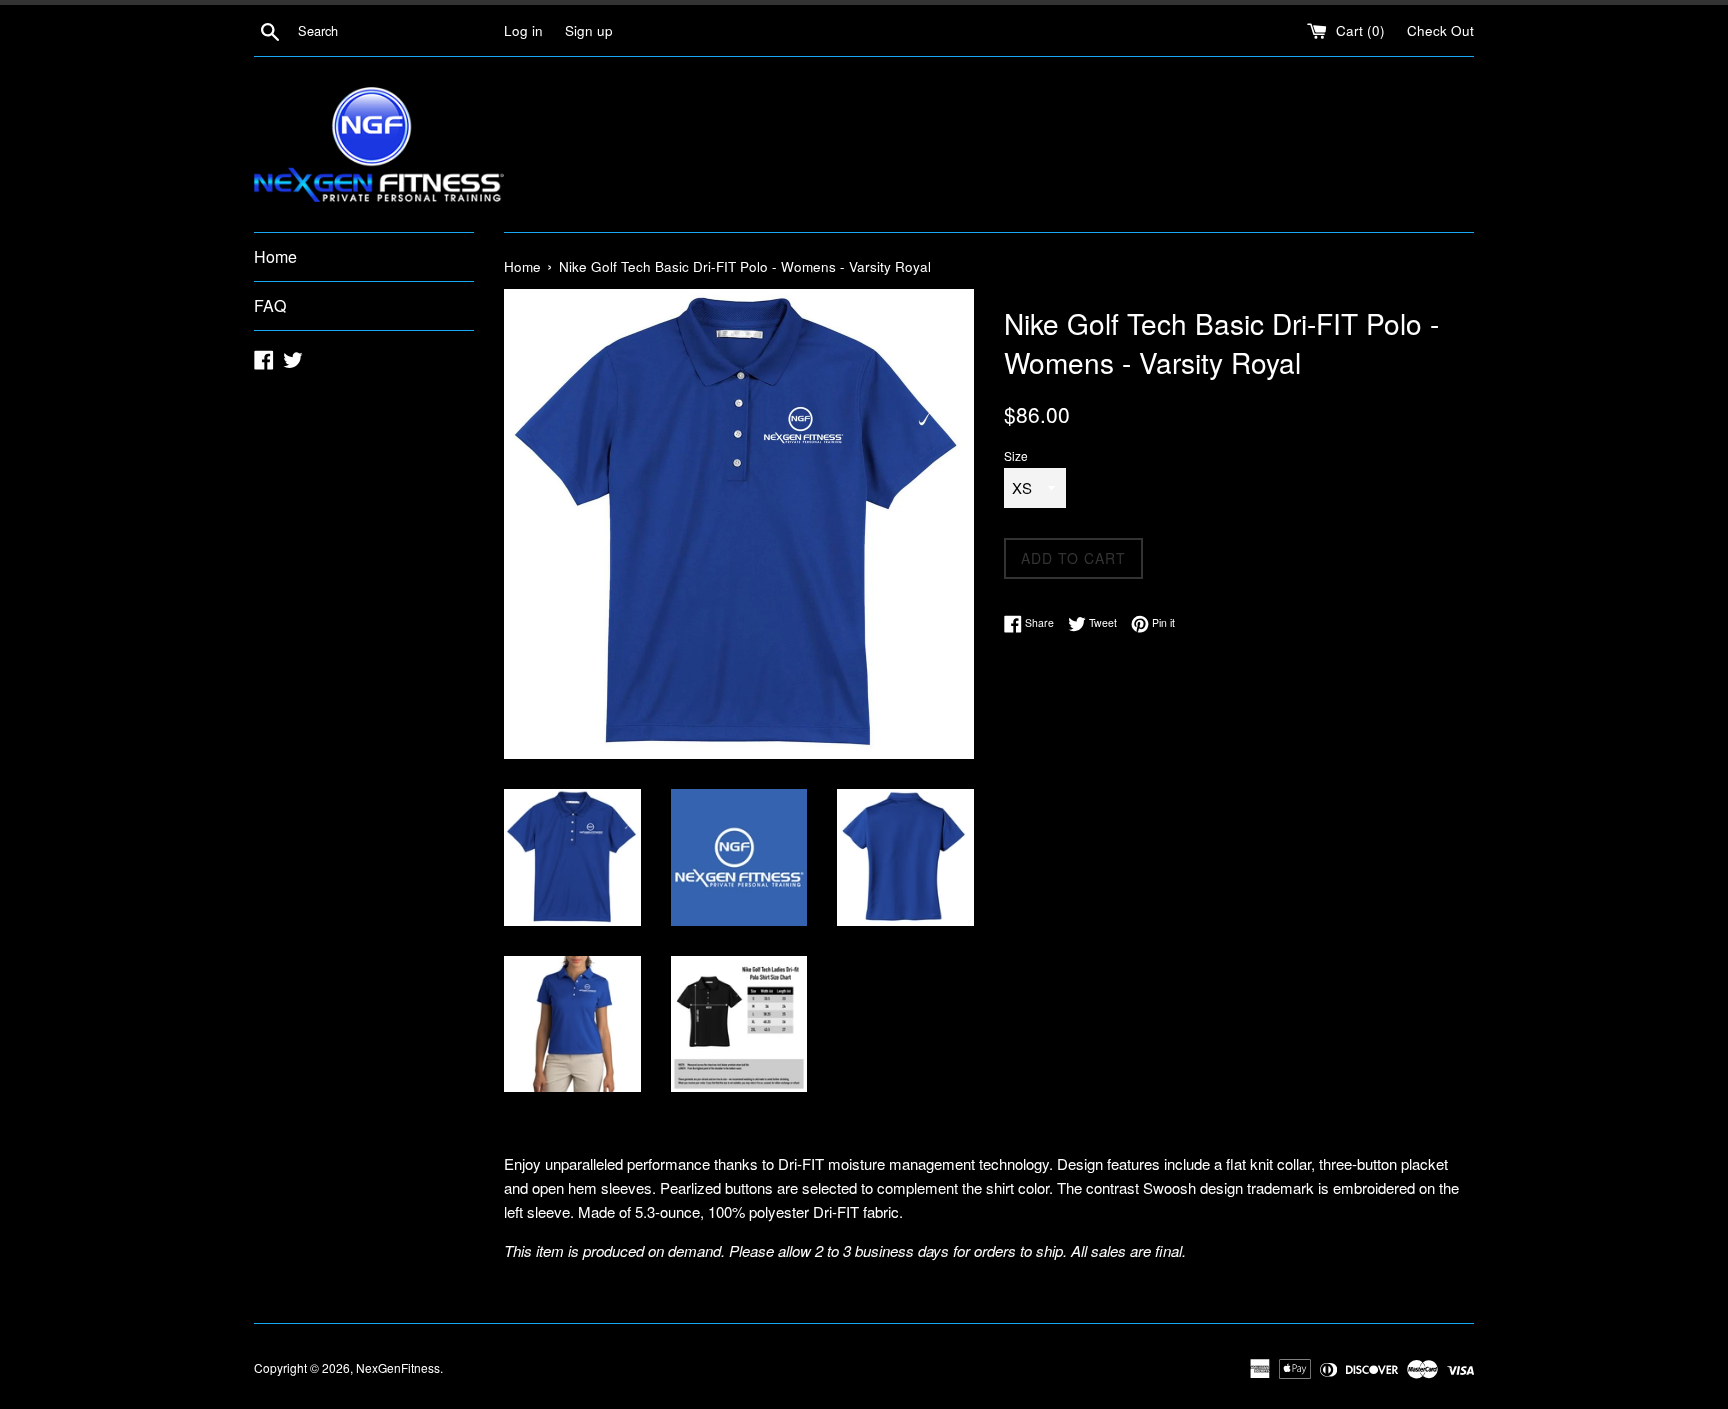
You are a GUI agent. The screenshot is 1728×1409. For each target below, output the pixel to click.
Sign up (589, 30)
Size (1016, 455)
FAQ (270, 305)
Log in (523, 30)
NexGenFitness (398, 1367)
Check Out (1440, 30)
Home (275, 256)
